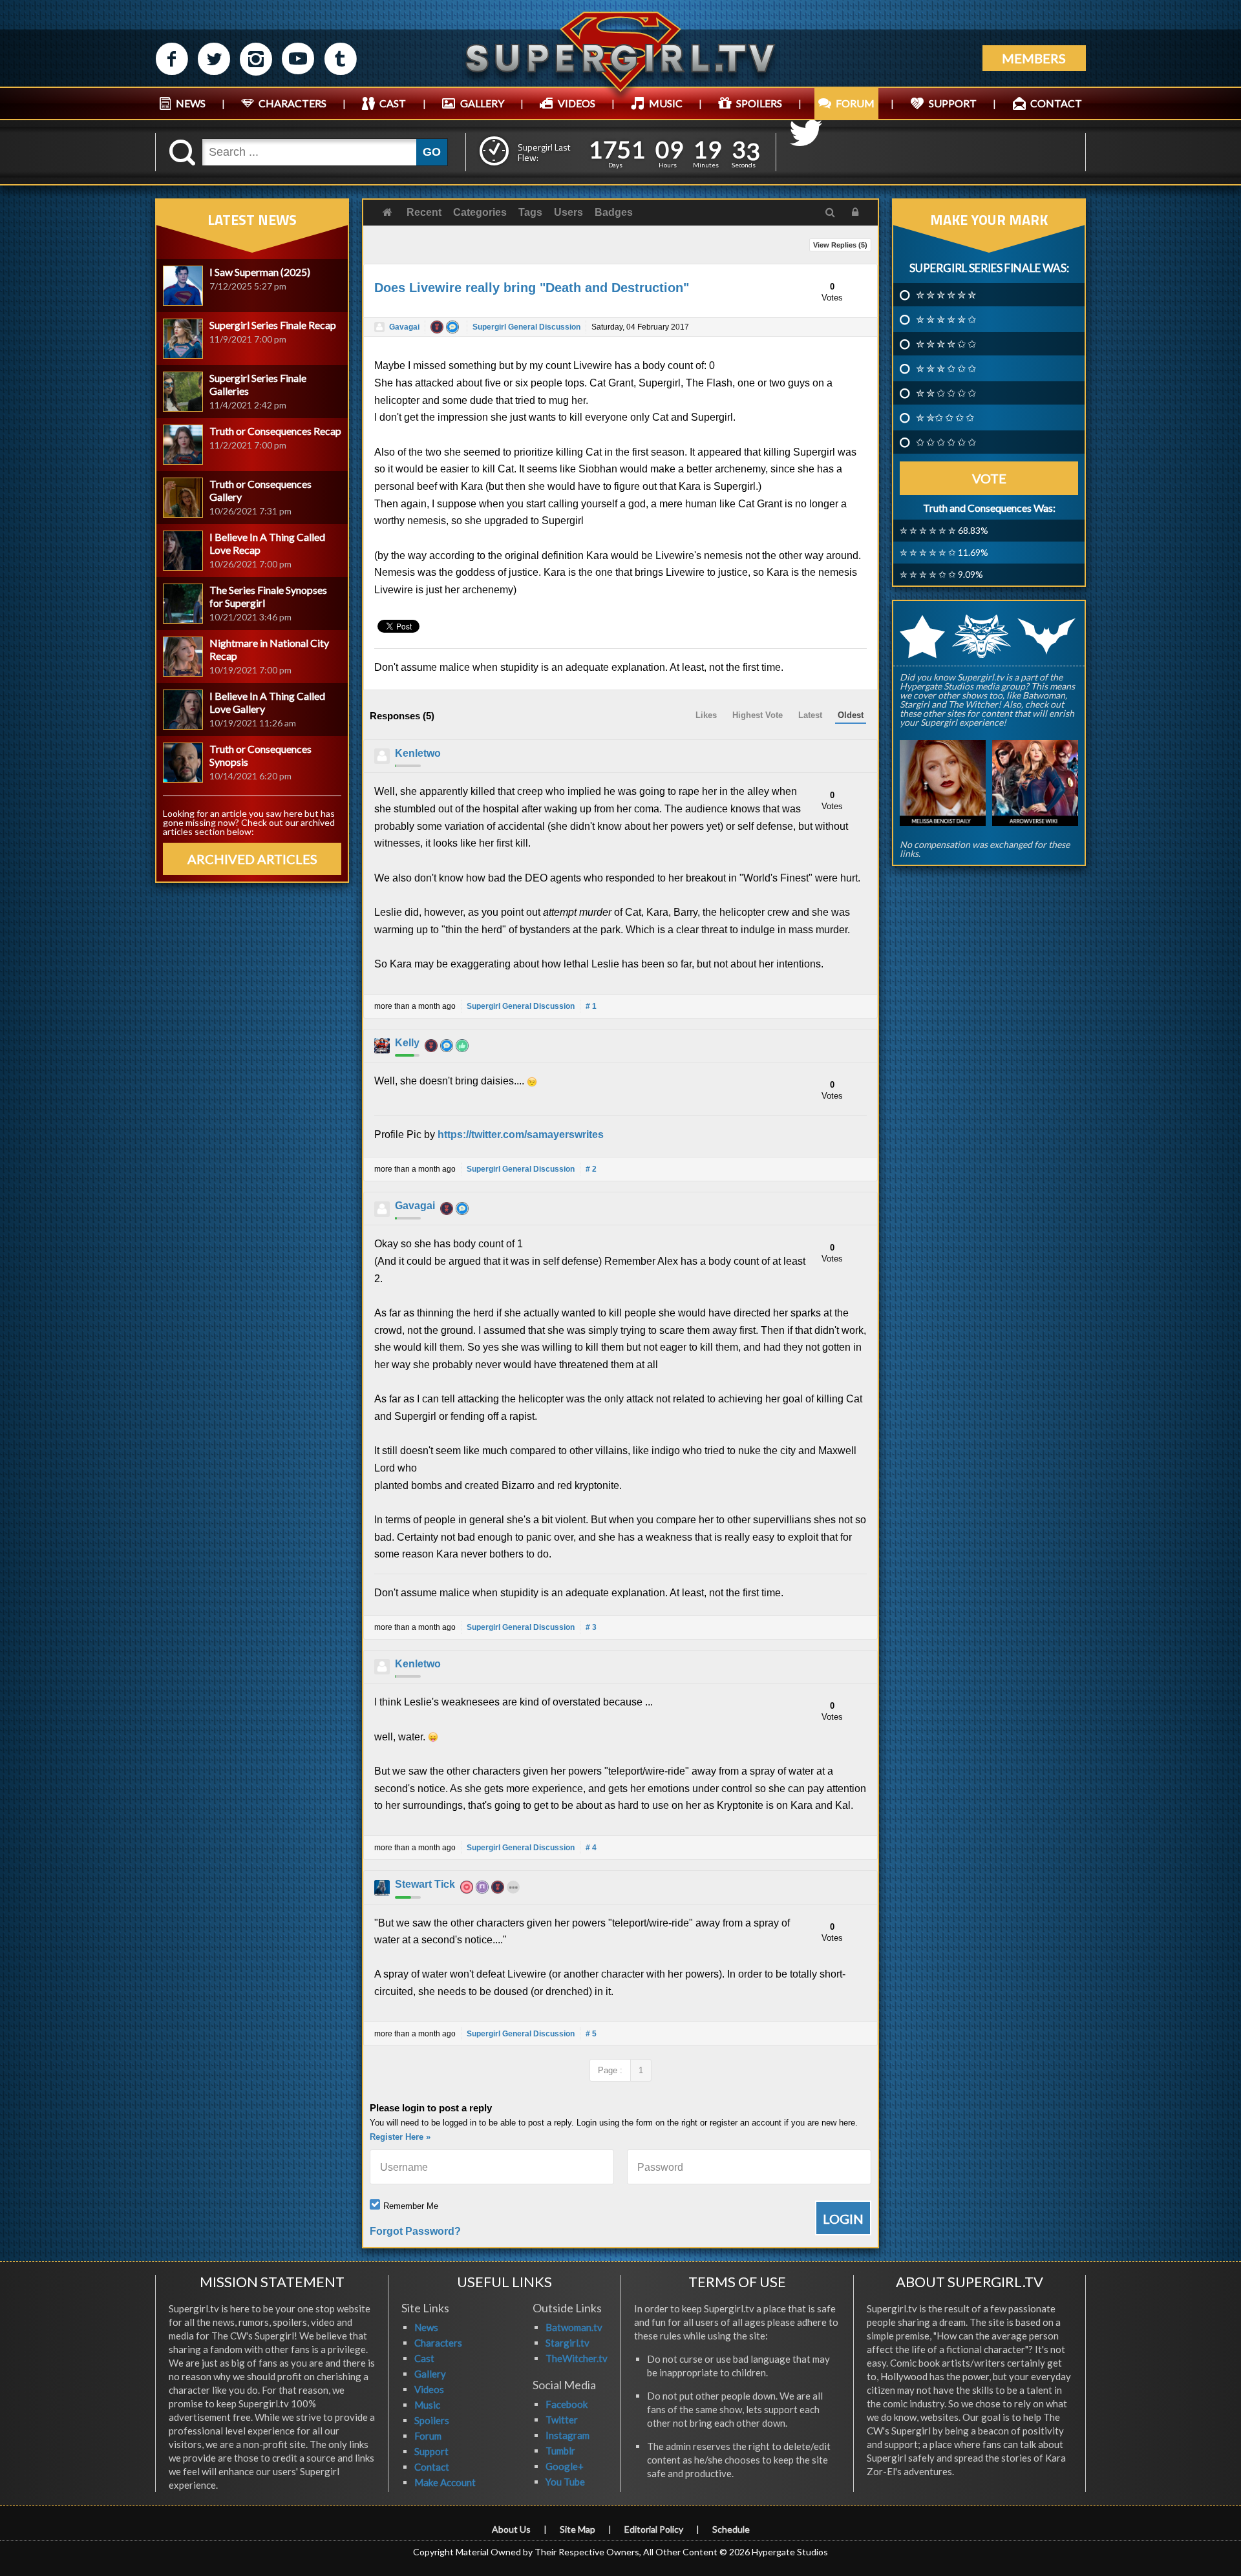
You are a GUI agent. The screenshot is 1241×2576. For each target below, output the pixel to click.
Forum (428, 2436)
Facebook (567, 2404)
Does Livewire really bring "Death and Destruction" (532, 288)
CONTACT (1056, 103)
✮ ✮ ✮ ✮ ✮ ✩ (946, 319)
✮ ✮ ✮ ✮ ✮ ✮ (946, 295)
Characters (438, 2343)
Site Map (578, 2529)
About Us (511, 2529)
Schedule (731, 2529)
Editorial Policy (654, 2529)
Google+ (565, 2466)
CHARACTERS (292, 103)
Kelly (407, 1043)
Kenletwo (418, 753)
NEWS (191, 103)
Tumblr (560, 2451)
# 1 (591, 1006)
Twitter (562, 2420)
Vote (989, 478)
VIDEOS (577, 103)
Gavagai (404, 327)
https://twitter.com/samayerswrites (521, 1135)
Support (431, 2451)
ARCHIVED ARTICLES (252, 859)
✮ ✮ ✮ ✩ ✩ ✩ (946, 368)
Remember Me (411, 2206)
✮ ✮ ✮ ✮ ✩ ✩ (946, 344)
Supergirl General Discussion (526, 327)
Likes (706, 715)
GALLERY (482, 103)
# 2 (591, 1169)
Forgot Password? (415, 2231)
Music (427, 2405)
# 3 (591, 1627)
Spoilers (432, 2420)
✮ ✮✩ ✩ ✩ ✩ (945, 417)
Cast (424, 2358)
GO (432, 152)
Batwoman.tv (574, 2327)
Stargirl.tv (567, 2343)
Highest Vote (758, 715)
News (426, 2327)
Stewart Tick (425, 1884)
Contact (432, 2467)
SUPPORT (953, 103)
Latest (810, 715)
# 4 (591, 1848)
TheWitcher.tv (577, 2358)
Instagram (567, 2435)
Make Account (445, 2482)
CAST (393, 103)
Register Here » (400, 2137)
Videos (429, 2389)
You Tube (565, 2482)
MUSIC (666, 103)
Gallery (430, 2374)
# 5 (591, 2034)
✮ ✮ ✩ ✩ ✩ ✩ (946, 393)
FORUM (855, 103)
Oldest (851, 715)
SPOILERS (759, 103)
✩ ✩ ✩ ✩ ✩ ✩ (946, 442)
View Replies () (840, 245)
